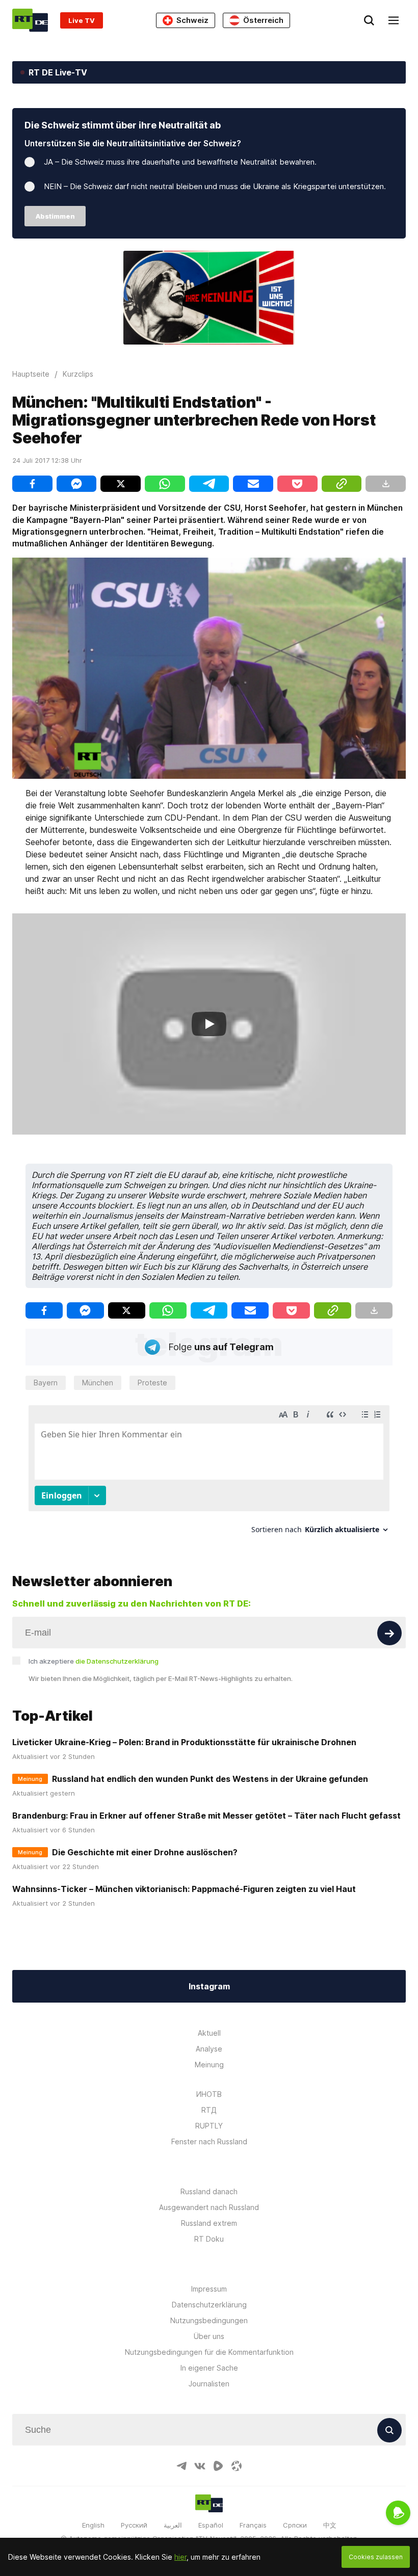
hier (180, 2557)
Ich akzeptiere (94, 1661)
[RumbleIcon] (218, 2466)
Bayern (46, 1383)
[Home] (30, 20)
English (93, 2525)
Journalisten (209, 2384)
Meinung (209, 2065)
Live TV (82, 20)
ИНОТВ (209, 2094)
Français (253, 2525)
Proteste (152, 1383)
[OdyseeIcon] (237, 2466)
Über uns (209, 2336)
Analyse (209, 2049)
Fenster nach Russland (209, 2141)
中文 (330, 2525)
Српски (295, 2525)
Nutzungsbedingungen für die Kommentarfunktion (209, 2352)
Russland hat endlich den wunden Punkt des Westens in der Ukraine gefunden (210, 1779)
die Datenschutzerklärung (117, 1661)
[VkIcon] (200, 2466)
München (98, 1383)
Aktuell (209, 2033)
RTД (209, 2110)
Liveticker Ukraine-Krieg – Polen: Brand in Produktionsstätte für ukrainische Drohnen (184, 1742)
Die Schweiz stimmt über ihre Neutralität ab (123, 125)
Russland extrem (209, 2223)
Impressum (209, 2289)
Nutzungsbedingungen (209, 2320)
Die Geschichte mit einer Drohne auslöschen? (145, 1852)
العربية (173, 2525)
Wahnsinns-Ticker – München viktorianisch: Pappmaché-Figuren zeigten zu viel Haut (184, 1889)
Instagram (209, 1986)
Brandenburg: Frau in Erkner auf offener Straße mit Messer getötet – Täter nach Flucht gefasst (206, 1816)
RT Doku (209, 2239)
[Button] (389, 1633)
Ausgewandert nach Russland (209, 2207)
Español (211, 2525)
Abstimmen (55, 216)
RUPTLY (209, 2126)
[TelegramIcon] (181, 2466)
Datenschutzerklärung (209, 2305)
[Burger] (394, 20)
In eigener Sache (209, 2368)
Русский (134, 2525)
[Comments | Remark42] (209, 1473)
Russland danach (209, 2191)
